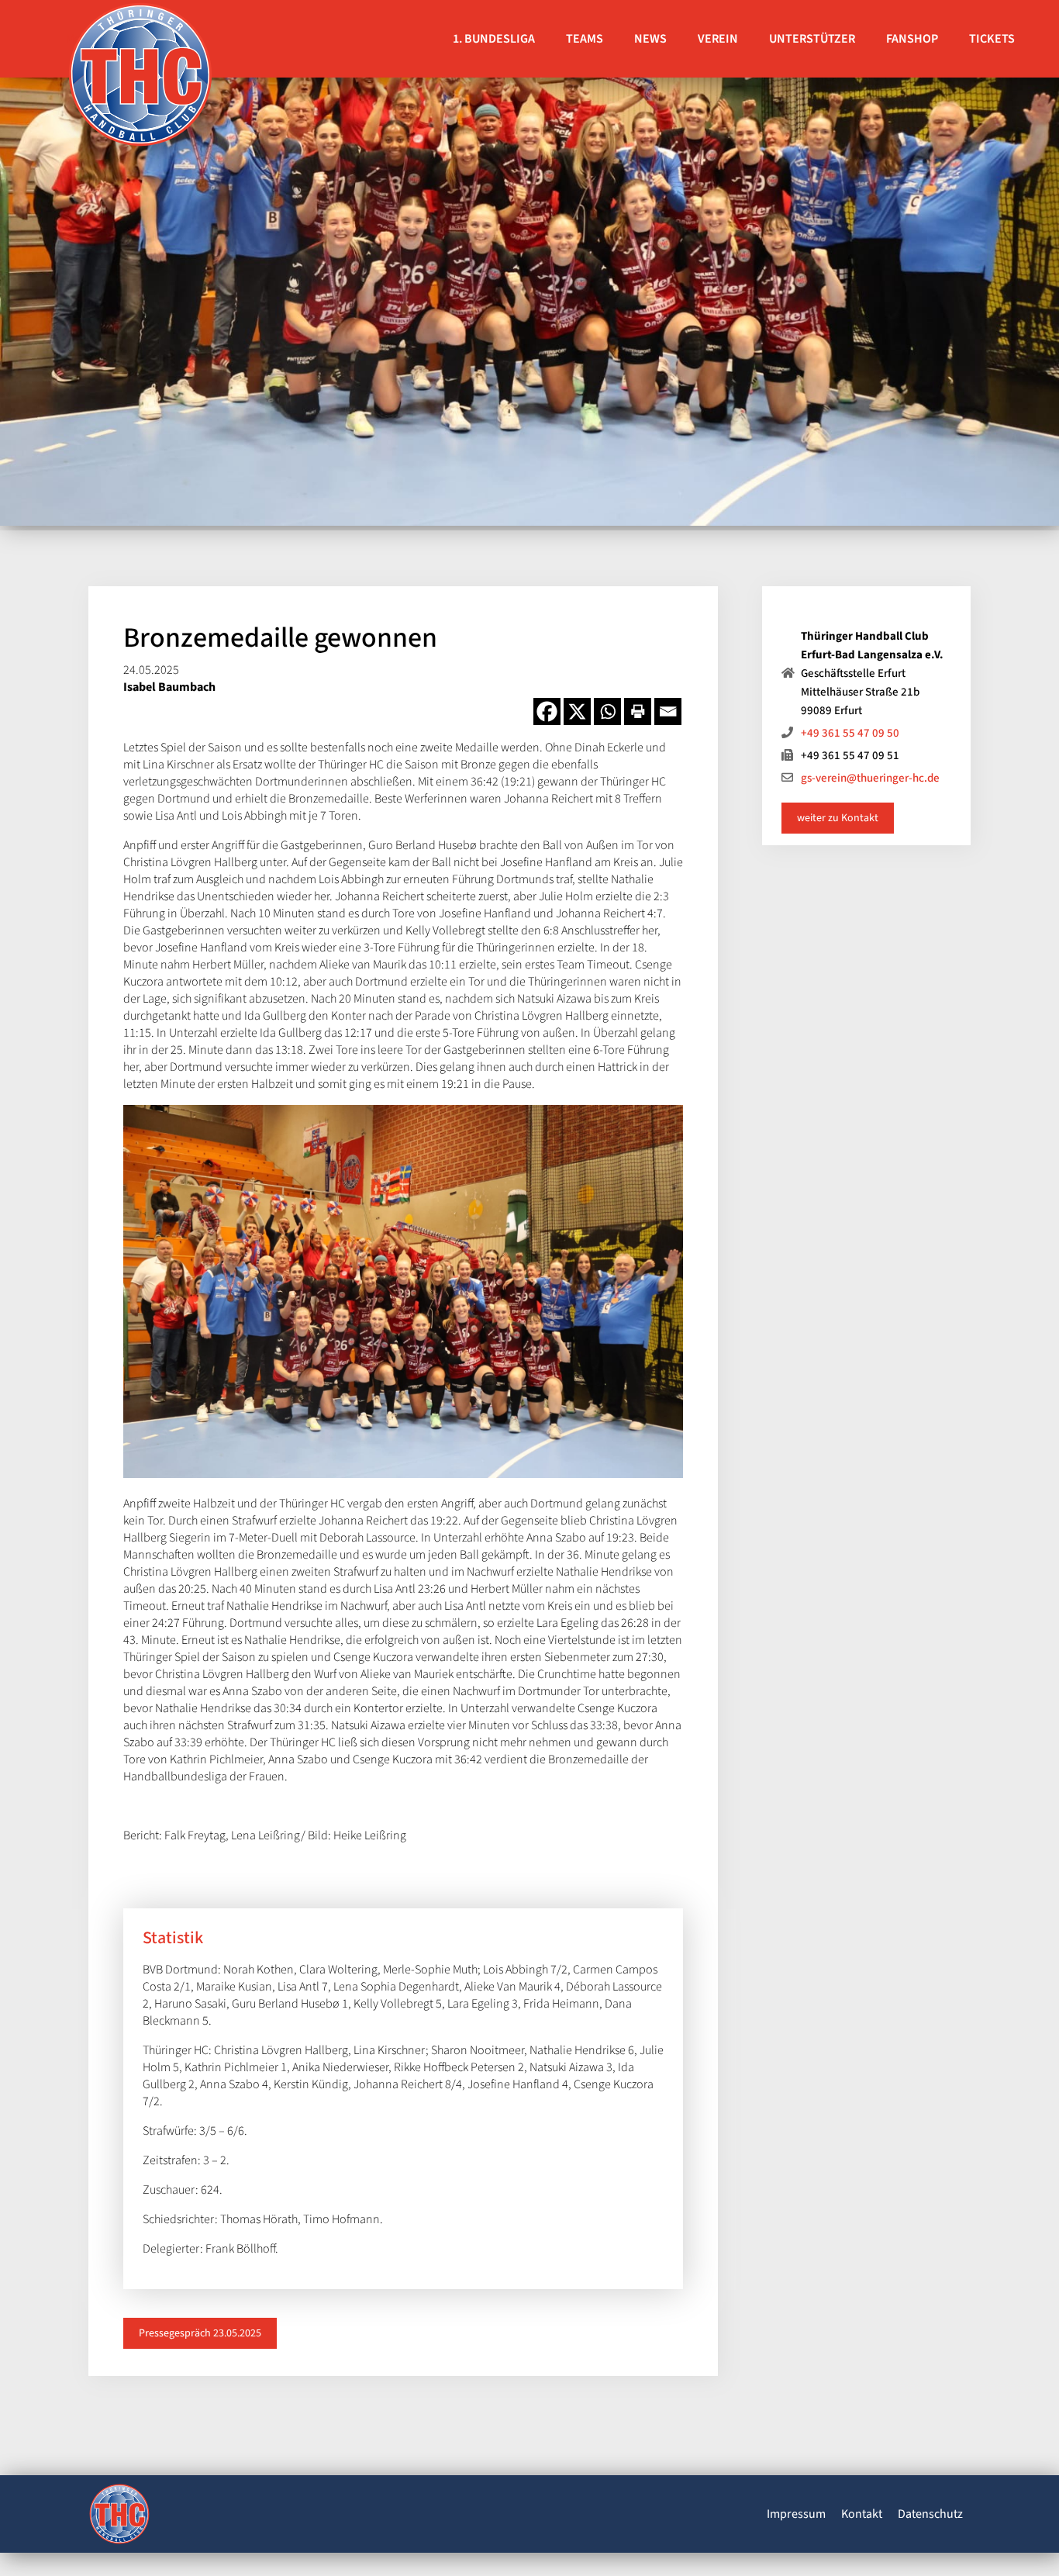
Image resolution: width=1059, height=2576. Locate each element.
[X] (577, 711)
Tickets (992, 39)
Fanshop (912, 39)
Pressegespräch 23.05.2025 (200, 2333)
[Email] (668, 711)
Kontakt (862, 2514)
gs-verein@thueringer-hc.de (870, 778)
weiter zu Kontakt (838, 818)
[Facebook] (547, 711)
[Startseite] (119, 2516)
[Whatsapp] (607, 711)
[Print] (638, 711)
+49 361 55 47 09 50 (850, 733)
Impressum (796, 2514)
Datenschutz (930, 2514)
